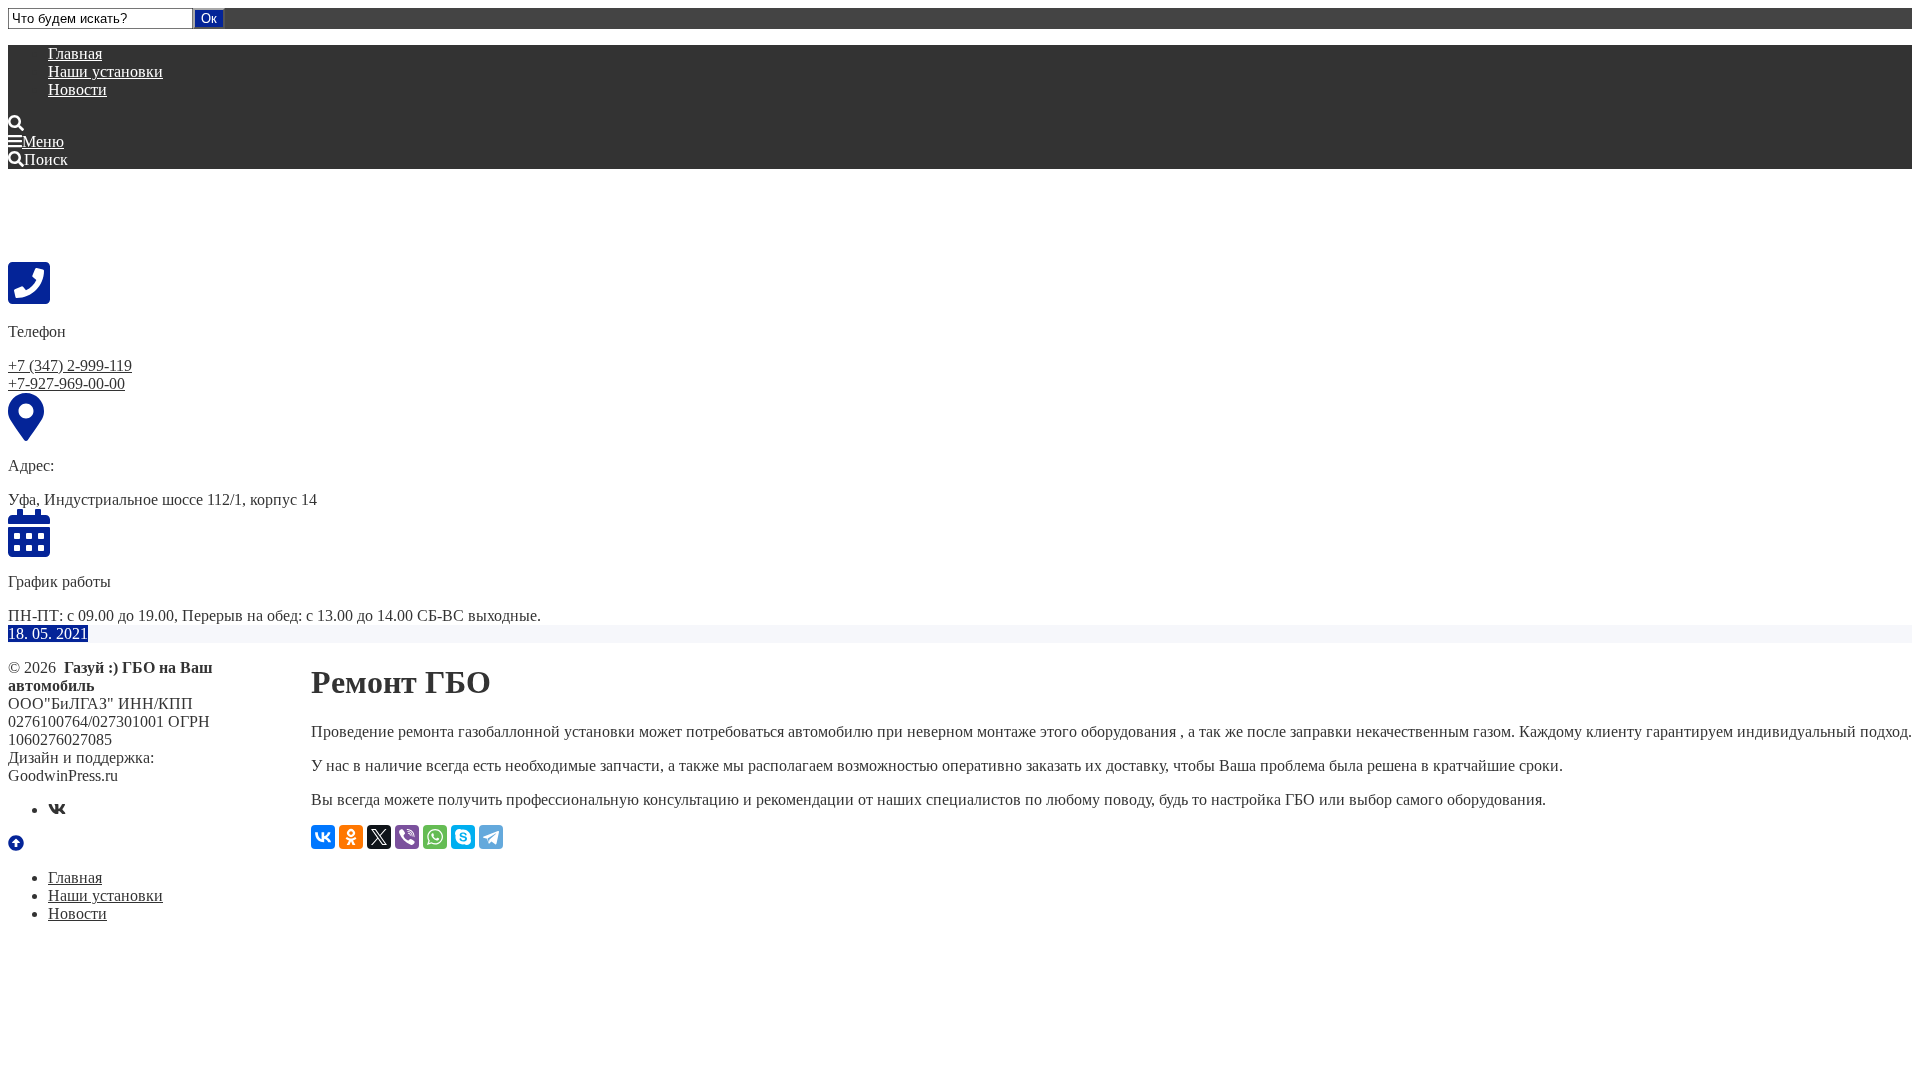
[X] (379, 837)
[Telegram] (491, 837)
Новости (77, 89)
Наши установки (105, 71)
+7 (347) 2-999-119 (70, 365)
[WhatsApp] (435, 837)
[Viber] (407, 837)
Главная (75, 53)
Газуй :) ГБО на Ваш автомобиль (158, 214)
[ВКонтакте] (323, 837)
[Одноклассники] (351, 837)
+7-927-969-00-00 (66, 383)
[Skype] (463, 837)
